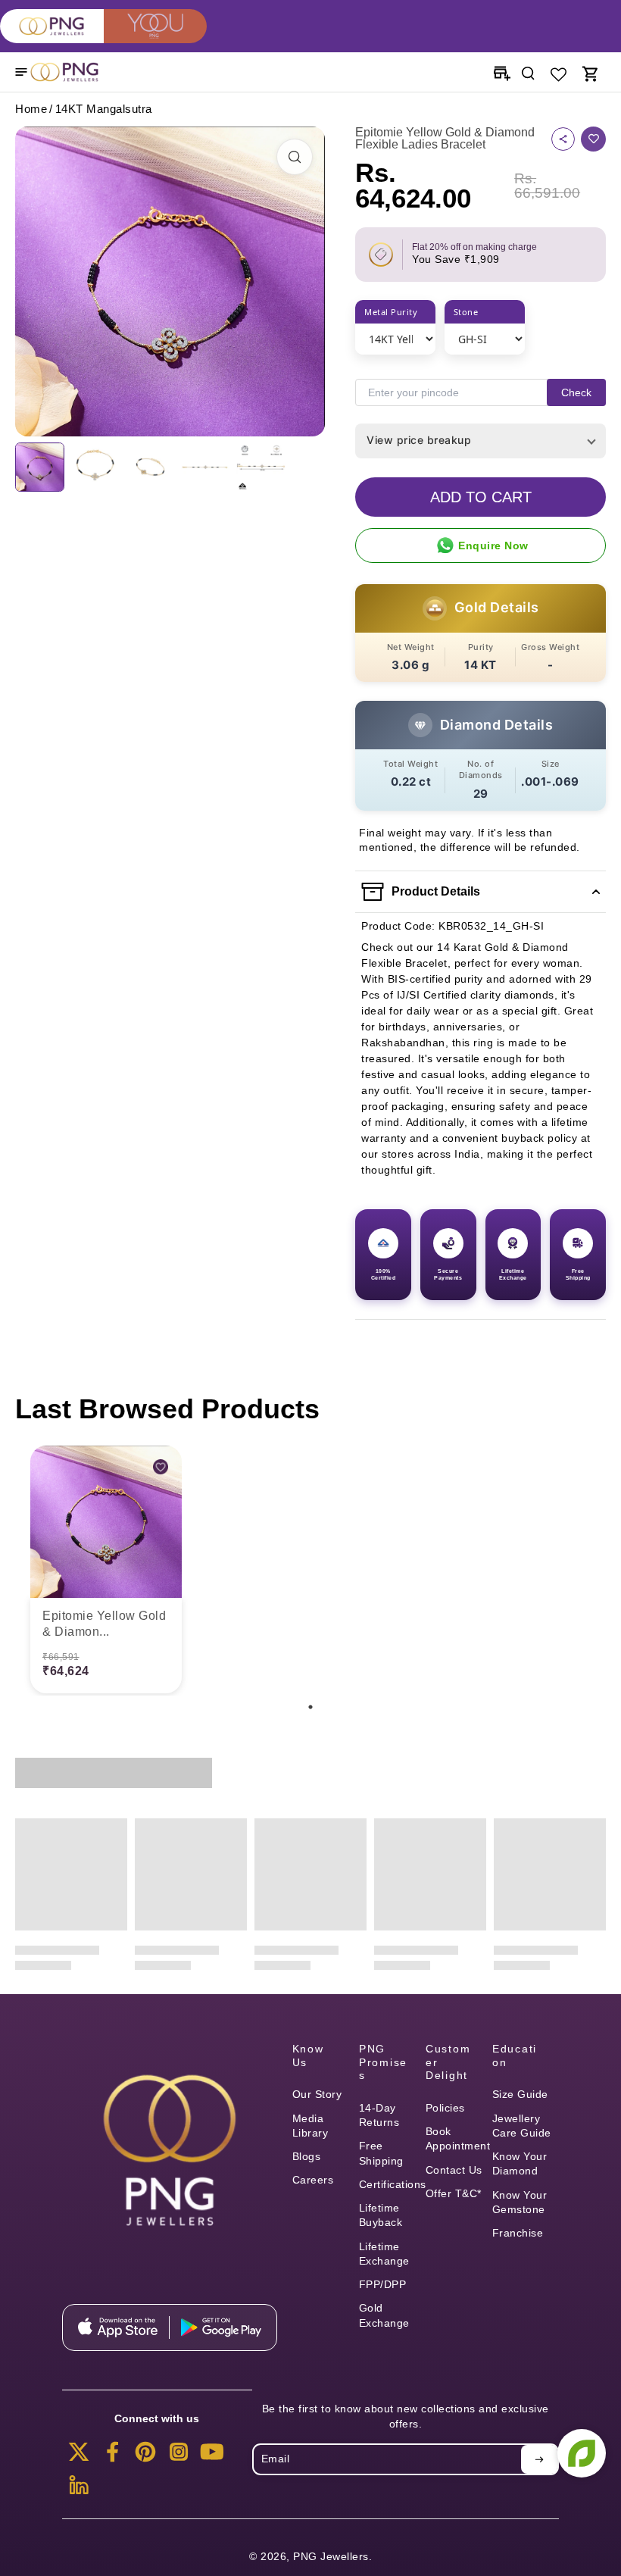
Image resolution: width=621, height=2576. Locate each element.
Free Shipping (381, 2153)
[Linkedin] (79, 2490)
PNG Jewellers (331, 2556)
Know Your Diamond (520, 2163)
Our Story (317, 2094)
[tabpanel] (106, 1571)
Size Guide (520, 2094)
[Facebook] (112, 2456)
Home (31, 109)
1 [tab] (310, 1707)
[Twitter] (79, 2456)
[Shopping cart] (589, 72)
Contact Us (454, 2170)
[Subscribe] (539, 2459)
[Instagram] (179, 2456)
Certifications (392, 2184)
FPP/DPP (383, 2284)
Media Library (310, 2126)
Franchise (518, 2233)
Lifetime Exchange (384, 2254)
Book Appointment (458, 2138)
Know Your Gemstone (520, 2202)
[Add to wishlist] (593, 139)
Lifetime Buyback (381, 2215)
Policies (445, 2108)
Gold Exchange (384, 2315)
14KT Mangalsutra (104, 109)
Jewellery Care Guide (522, 2126)
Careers (313, 2180)
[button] (481, 497)
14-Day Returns (379, 2115)
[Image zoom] (170, 281)
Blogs (307, 2156)
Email (276, 2459)
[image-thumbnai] (40, 467)
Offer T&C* (454, 2193)
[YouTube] (212, 2456)
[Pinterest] (145, 2456)
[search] (528, 72)
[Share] (563, 139)
